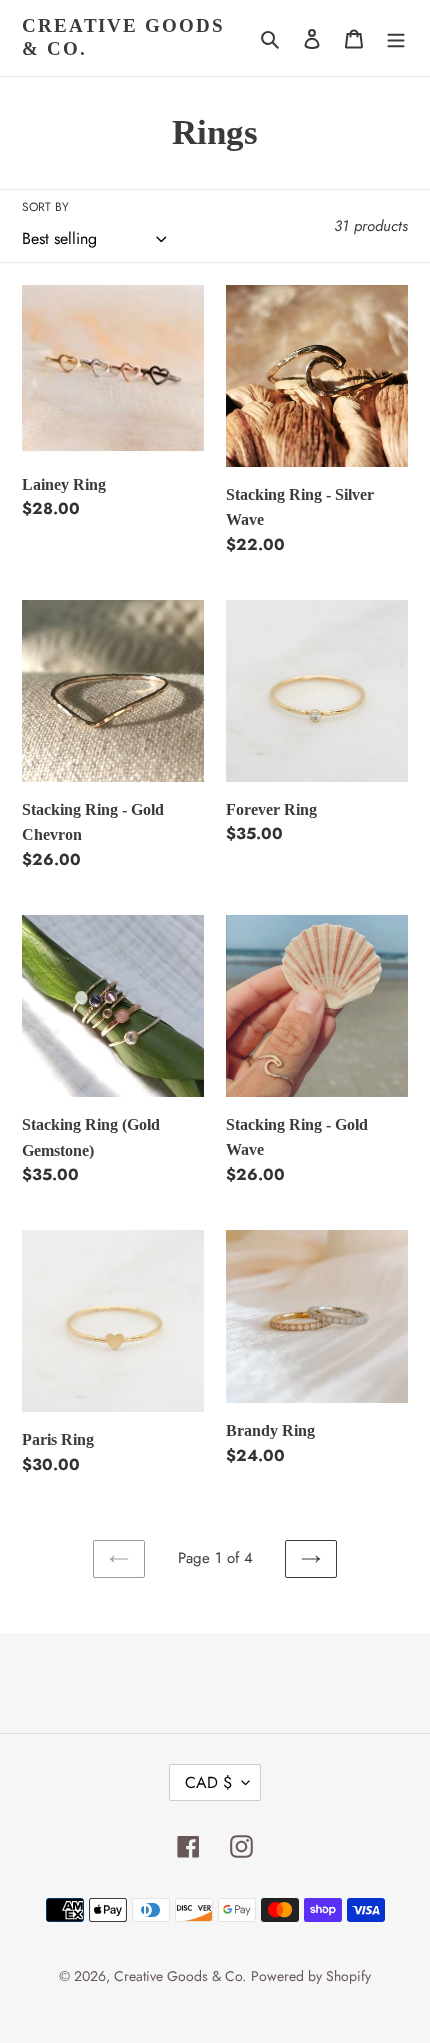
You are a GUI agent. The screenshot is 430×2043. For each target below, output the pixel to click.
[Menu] (396, 38)
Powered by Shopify (311, 1976)
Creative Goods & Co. (123, 37)
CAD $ (208, 1782)
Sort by (45, 207)
